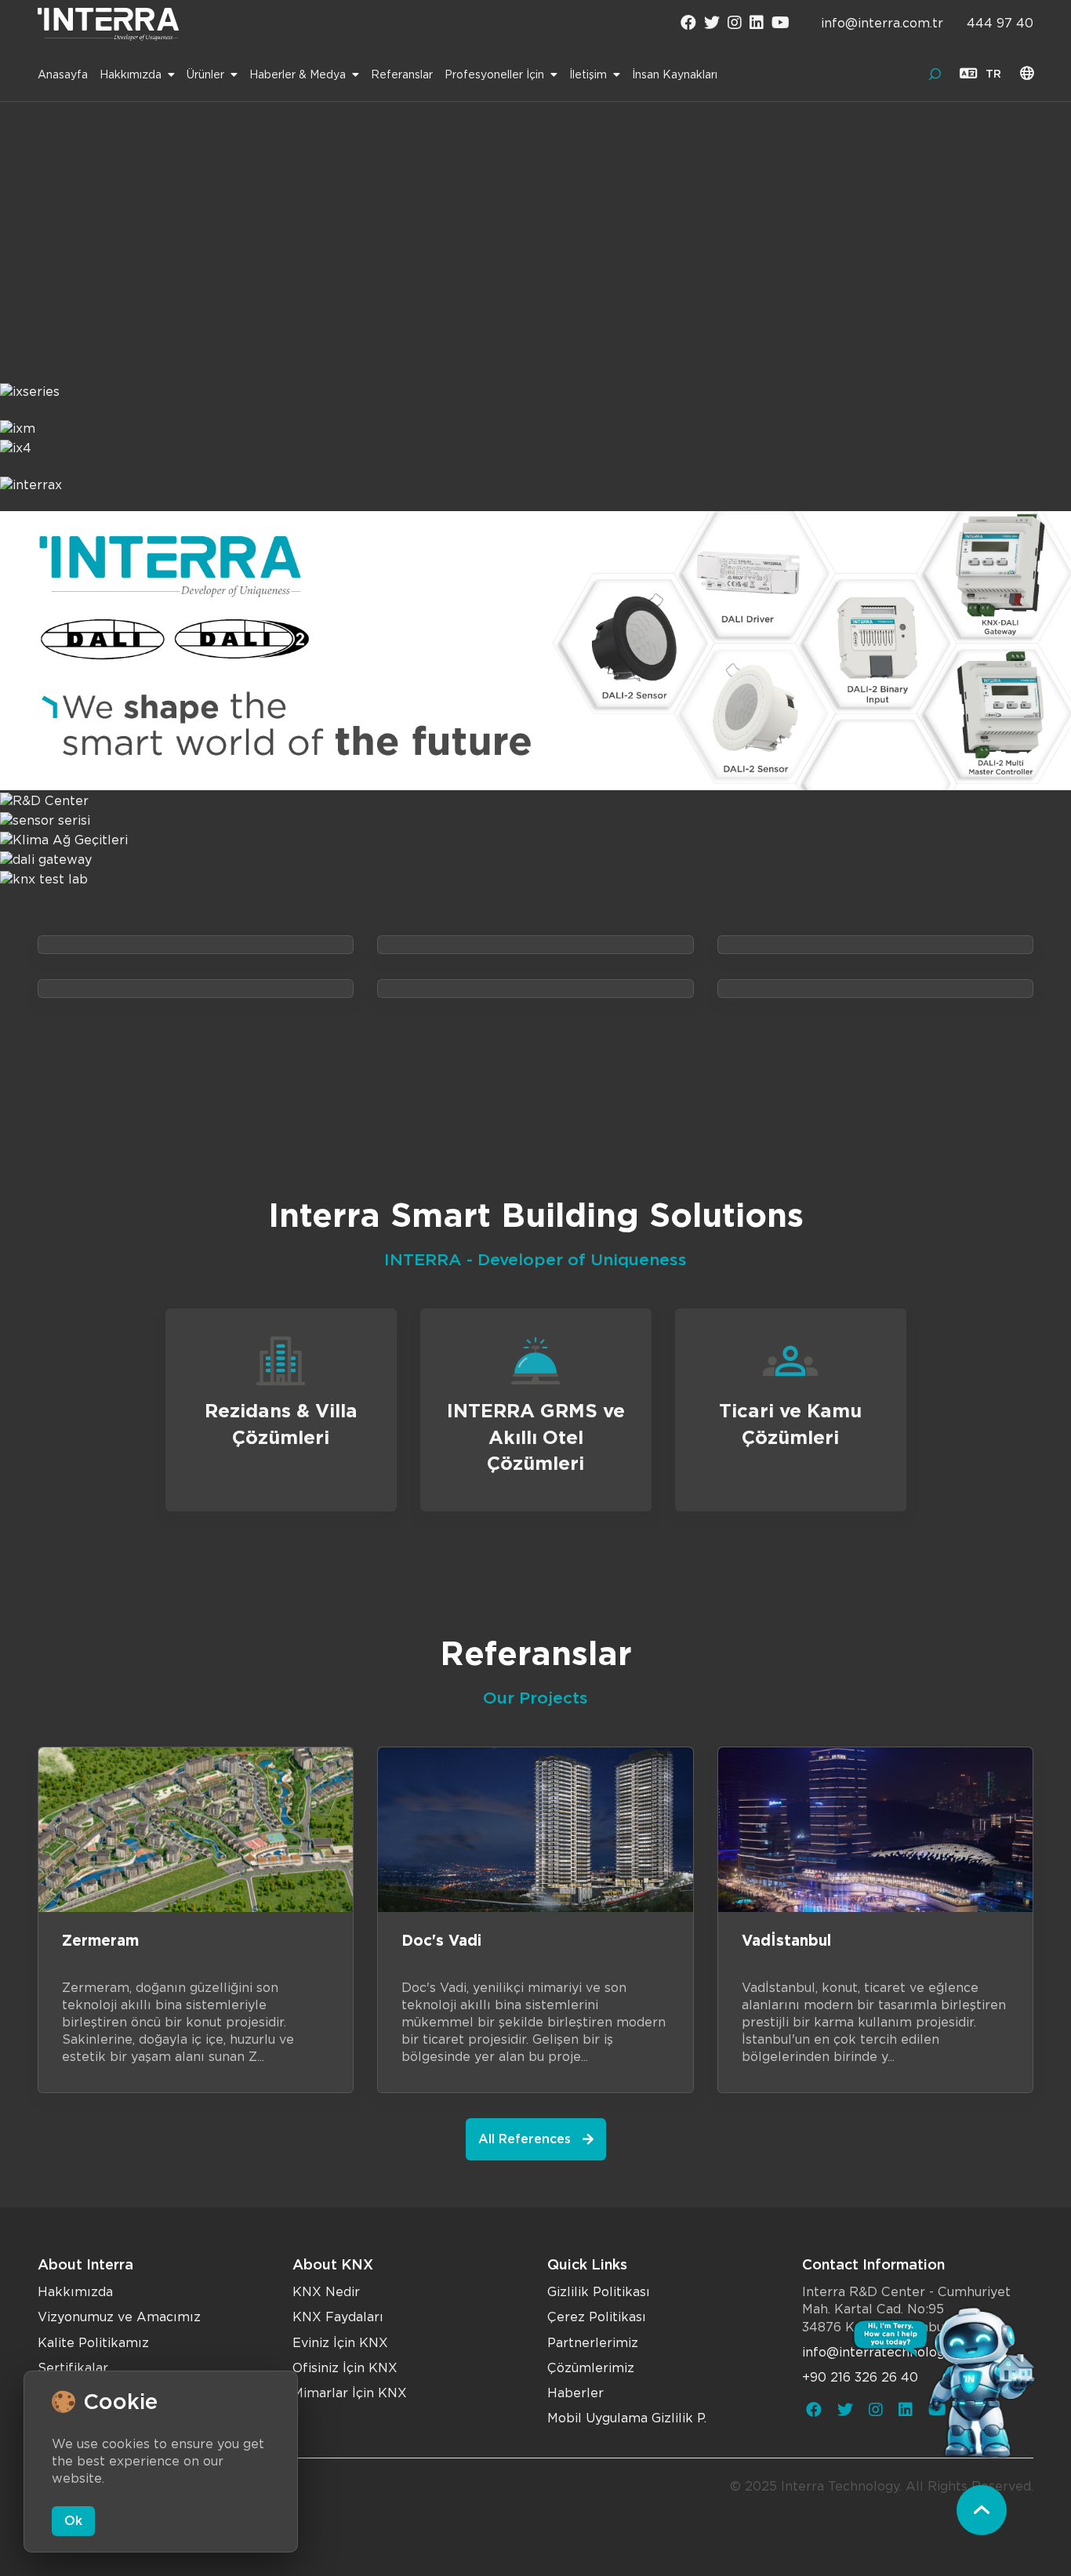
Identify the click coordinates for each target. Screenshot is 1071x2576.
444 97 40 (1000, 23)
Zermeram (100, 1941)
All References (525, 2139)
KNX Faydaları (338, 2317)
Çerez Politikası (597, 2317)
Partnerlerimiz (593, 2343)
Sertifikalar (73, 2368)
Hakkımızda (131, 74)
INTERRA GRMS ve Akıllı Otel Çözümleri (536, 1437)
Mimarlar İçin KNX (350, 2393)
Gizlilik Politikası (599, 2292)
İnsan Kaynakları (675, 74)
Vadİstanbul (786, 1941)
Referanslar (402, 74)
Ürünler (205, 74)
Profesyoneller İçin (494, 74)
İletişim (588, 74)
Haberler (575, 2393)
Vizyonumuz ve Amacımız (119, 2317)
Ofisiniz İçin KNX (345, 2368)
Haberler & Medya (298, 74)
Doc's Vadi (441, 1941)
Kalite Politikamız (93, 2343)
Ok (73, 2521)
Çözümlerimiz (591, 2368)
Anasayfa (63, 74)
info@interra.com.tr (882, 23)
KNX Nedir (326, 2292)
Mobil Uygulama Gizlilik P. (627, 2418)
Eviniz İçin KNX (340, 2343)
